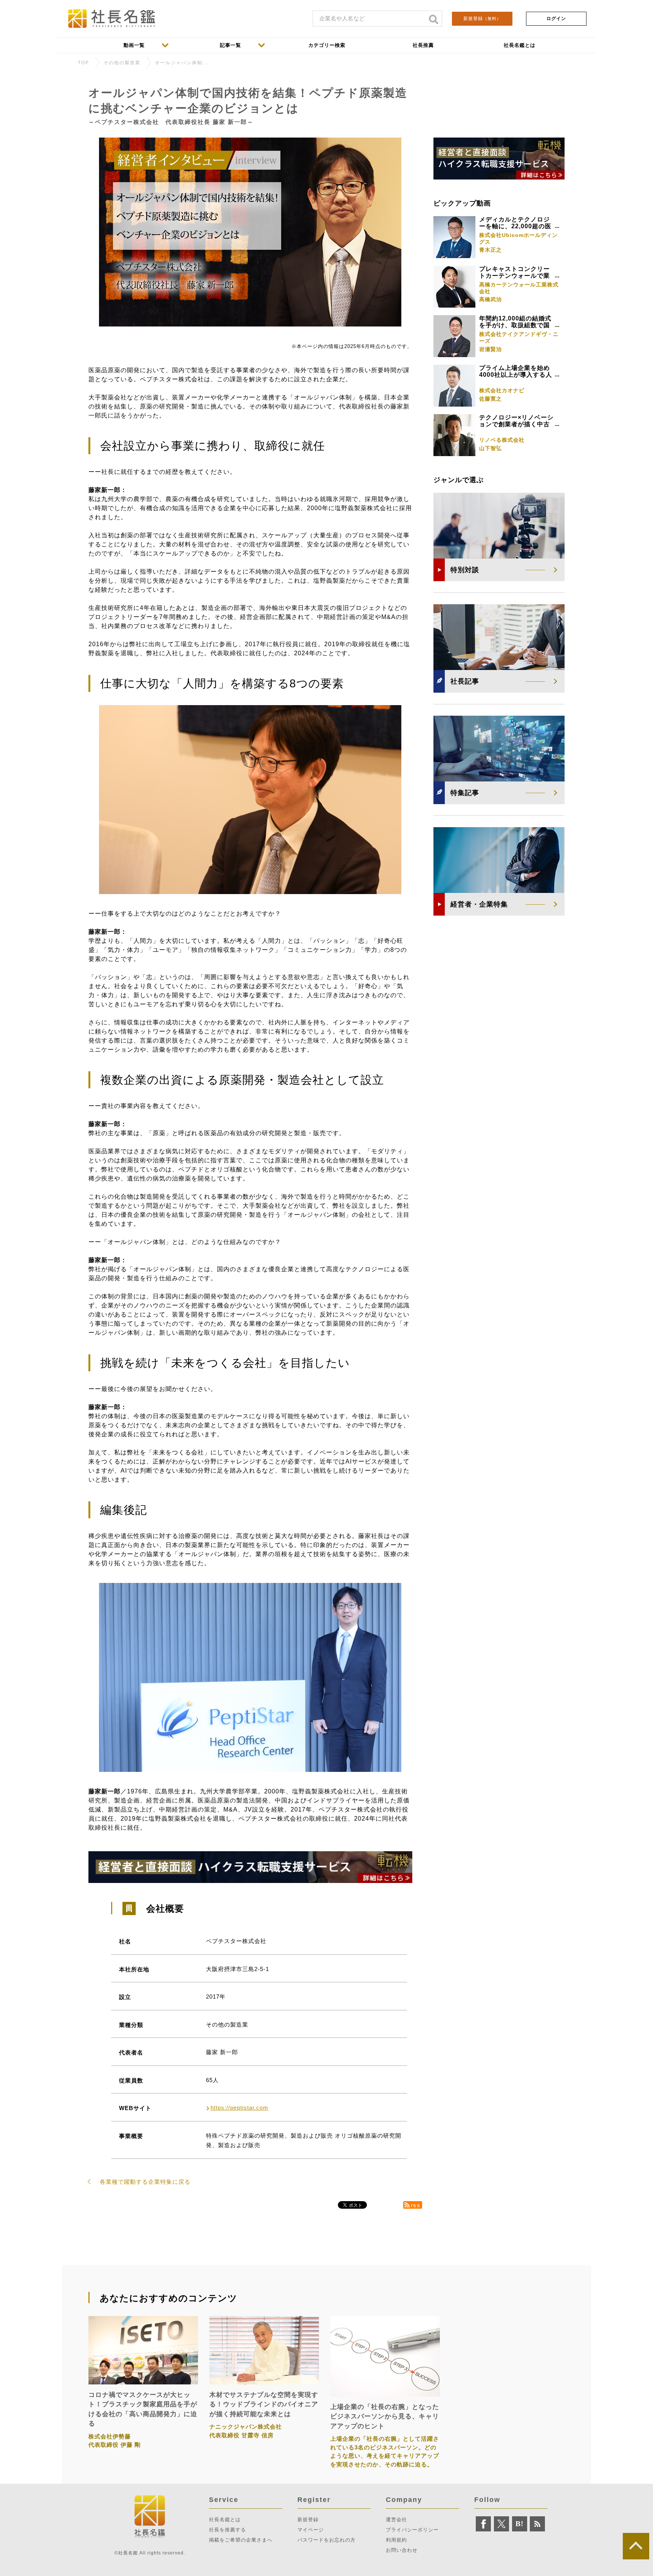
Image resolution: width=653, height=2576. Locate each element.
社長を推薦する (227, 2530)
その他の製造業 (122, 63)
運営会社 (396, 2520)
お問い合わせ (402, 2550)
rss (416, 2205)
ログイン (556, 19)
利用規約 (396, 2540)
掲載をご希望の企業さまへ (241, 2540)
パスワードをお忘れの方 (326, 2540)
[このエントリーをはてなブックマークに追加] (520, 2524)
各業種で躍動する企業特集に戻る (145, 2182)
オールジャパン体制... (182, 63)
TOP (84, 63)
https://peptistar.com (239, 2108)
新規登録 (482, 19)
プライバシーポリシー (412, 2530)
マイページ (311, 2530)
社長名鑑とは (225, 2520)
